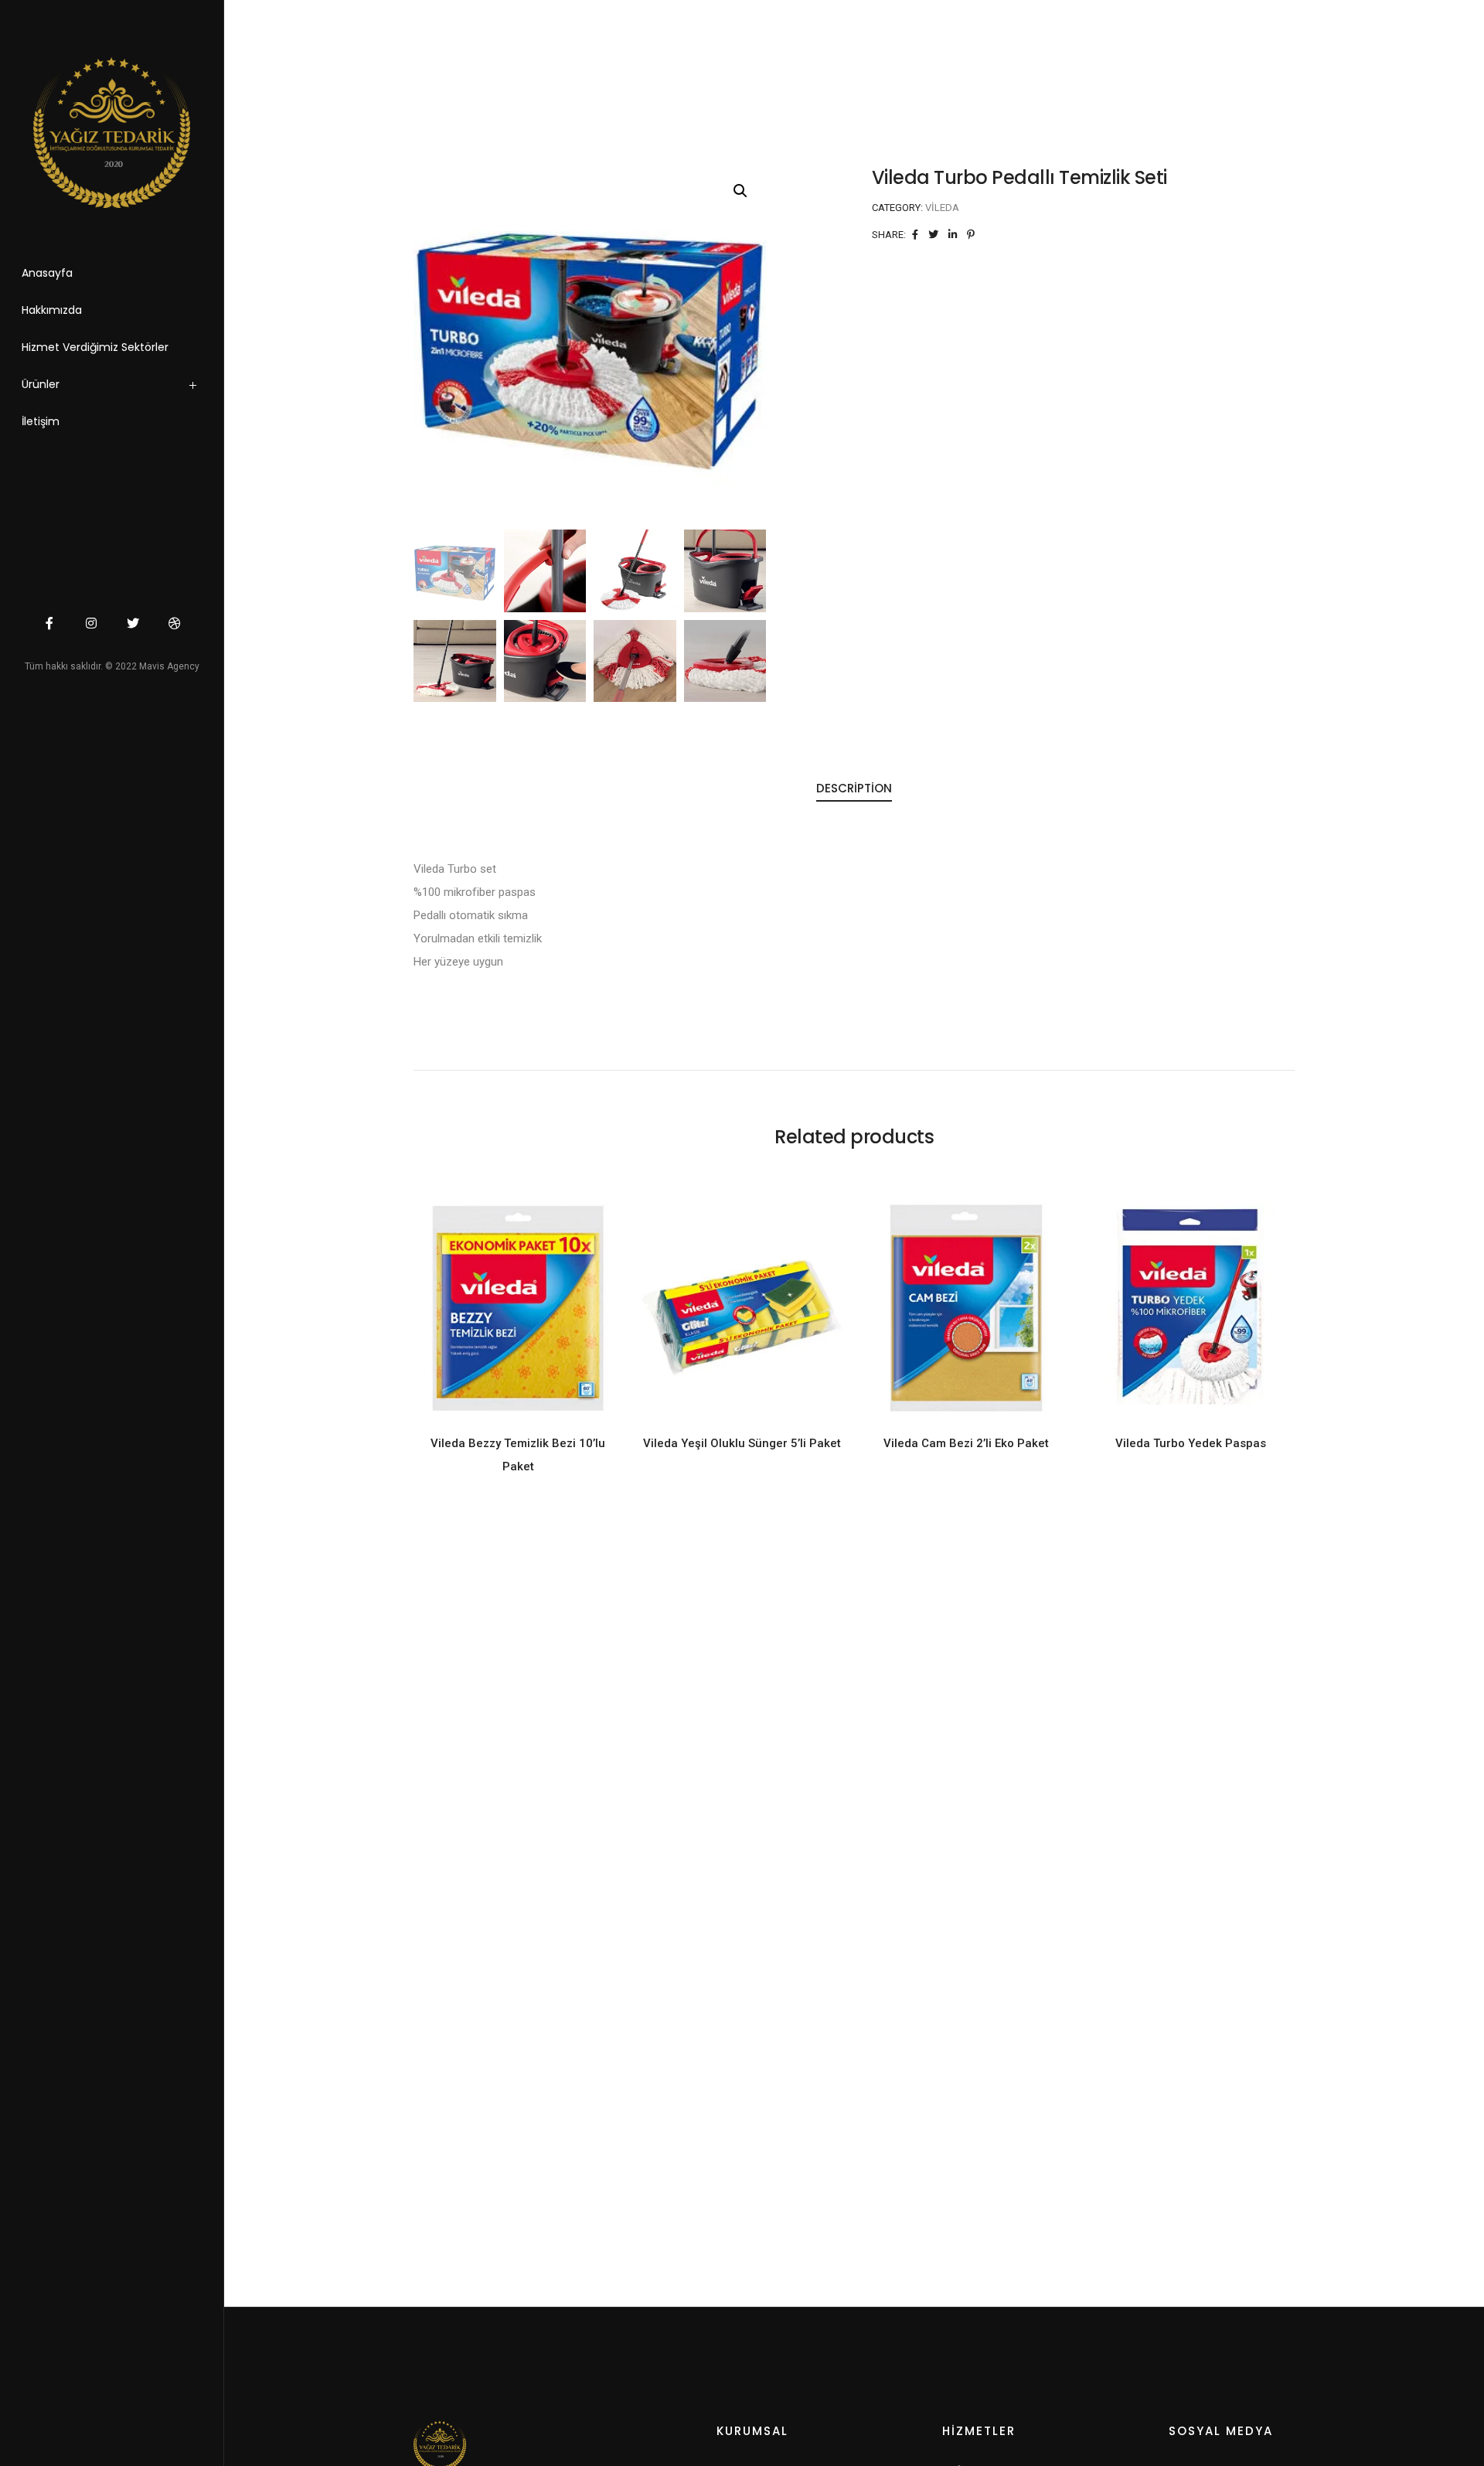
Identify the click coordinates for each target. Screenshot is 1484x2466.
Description (854, 788)
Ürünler (41, 384)
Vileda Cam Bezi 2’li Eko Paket (966, 1443)
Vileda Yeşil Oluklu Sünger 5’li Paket (742, 1443)
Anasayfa (47, 273)
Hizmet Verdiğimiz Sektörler (95, 347)
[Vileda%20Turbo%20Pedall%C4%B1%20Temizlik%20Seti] (915, 235)
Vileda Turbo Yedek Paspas (1191, 1443)
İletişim (41, 421)
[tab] (854, 789)
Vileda (942, 208)
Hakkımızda (52, 310)
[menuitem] (131, 388)
